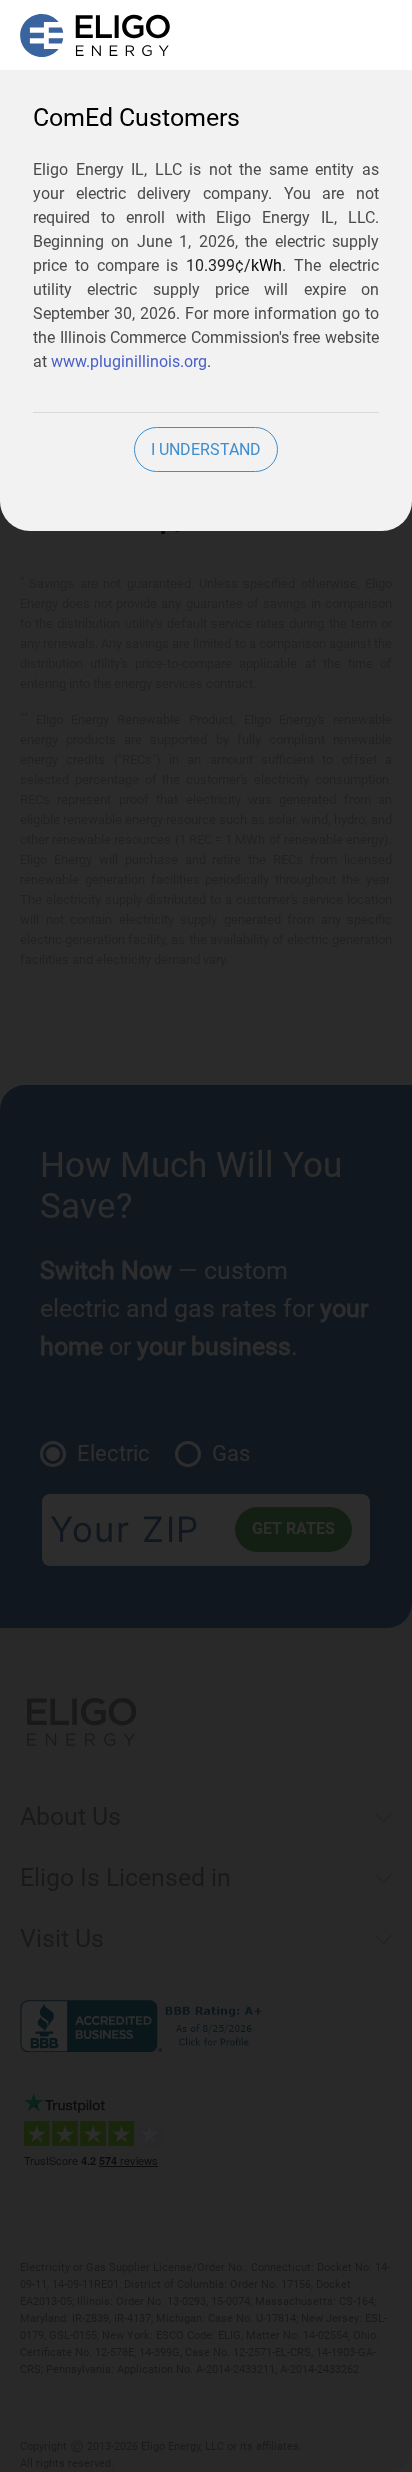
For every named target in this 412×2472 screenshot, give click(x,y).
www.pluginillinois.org (129, 361)
